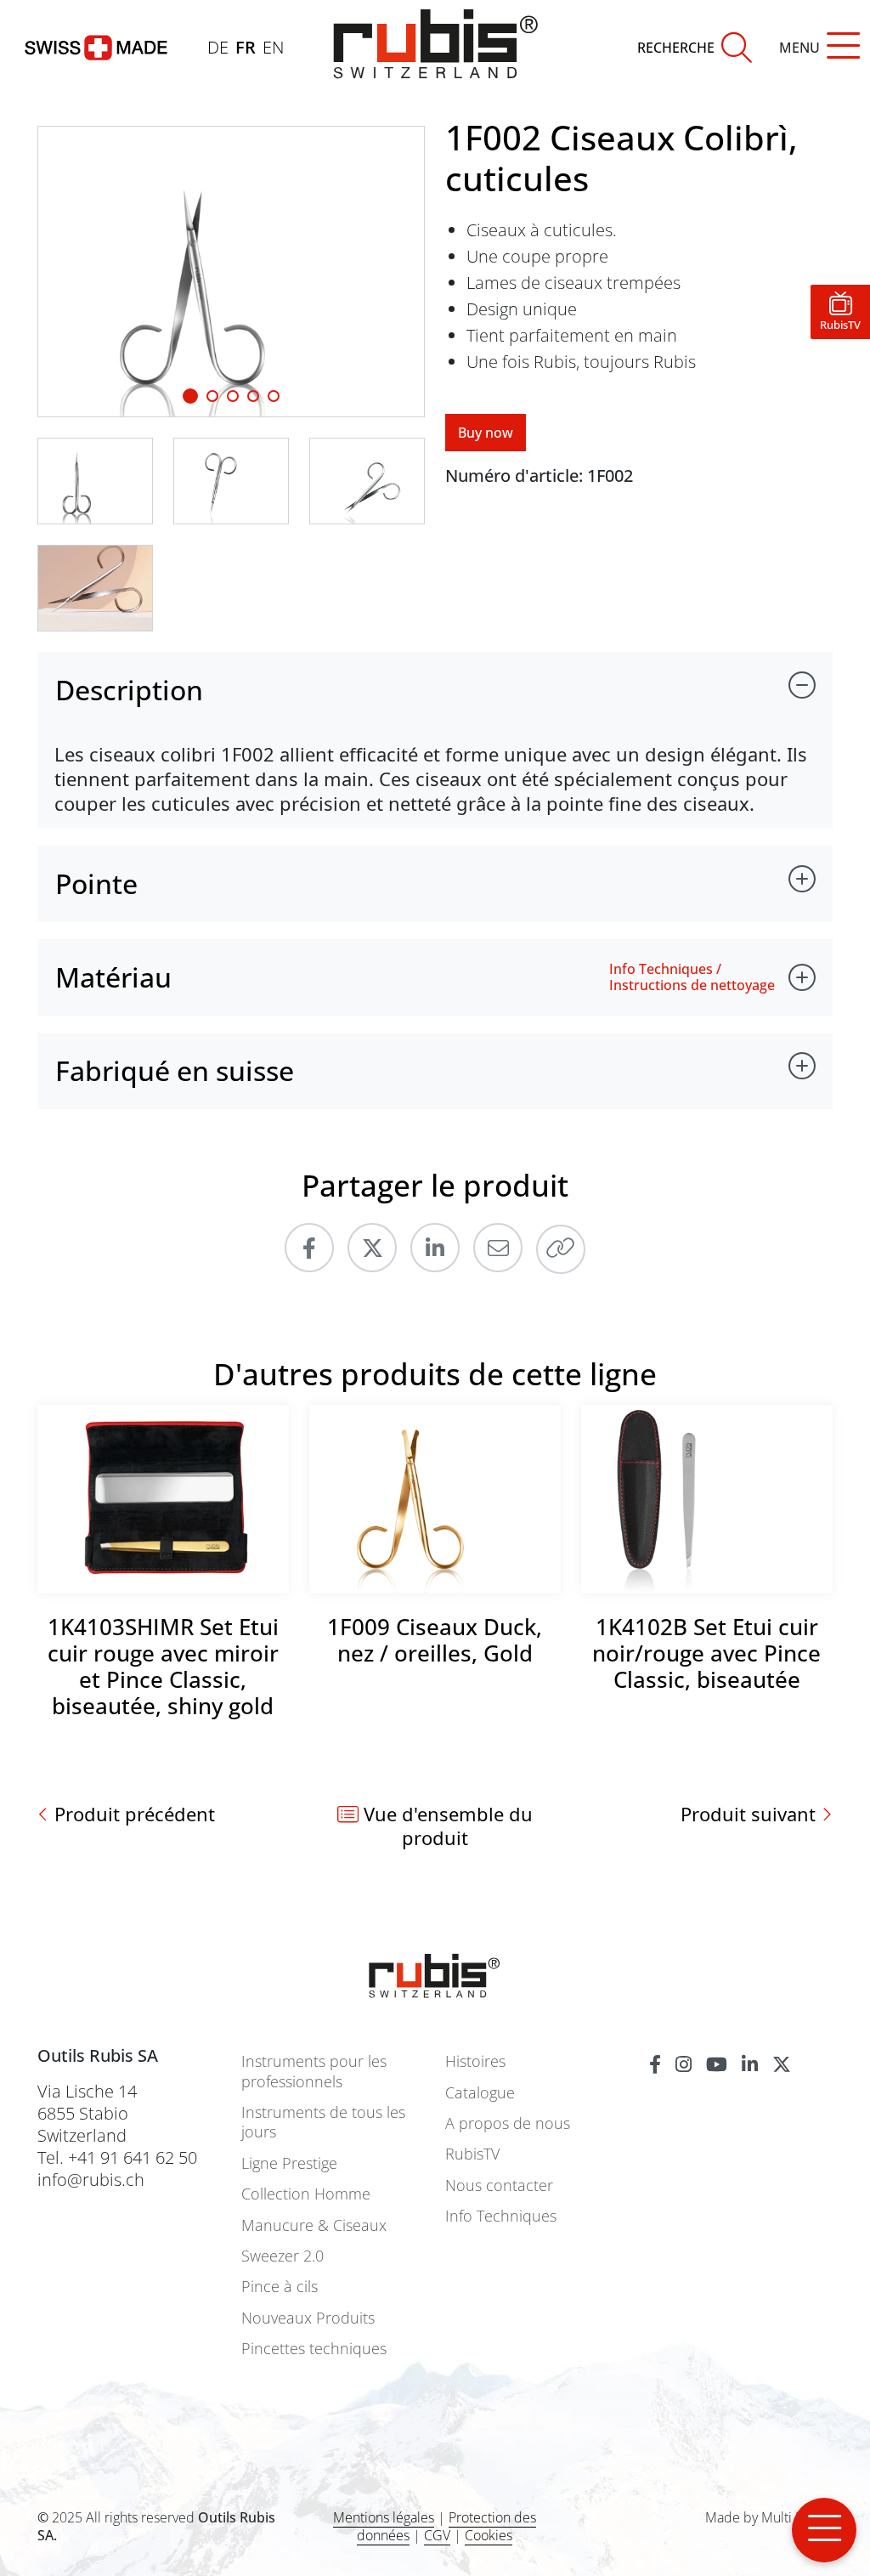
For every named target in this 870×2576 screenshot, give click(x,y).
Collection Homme (306, 2194)
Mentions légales (384, 2517)
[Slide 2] (233, 396)
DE (218, 47)
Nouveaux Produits (308, 2318)
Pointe (96, 883)
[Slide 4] (274, 396)
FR (246, 47)
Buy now (486, 433)
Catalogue (480, 2093)
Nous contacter (499, 2185)
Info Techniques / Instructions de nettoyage (692, 977)
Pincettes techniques (314, 2349)
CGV (437, 2535)
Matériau (113, 977)
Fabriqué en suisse (175, 1070)
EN (273, 47)
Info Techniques (501, 2216)
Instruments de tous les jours (323, 2122)
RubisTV (472, 2154)
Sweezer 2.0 (282, 2256)
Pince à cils (280, 2287)
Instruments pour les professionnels (314, 2071)
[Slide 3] (253, 396)
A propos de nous (508, 2123)
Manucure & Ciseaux (314, 2225)
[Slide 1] (190, 396)
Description (129, 690)
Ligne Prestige (289, 2163)
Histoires (475, 2061)
